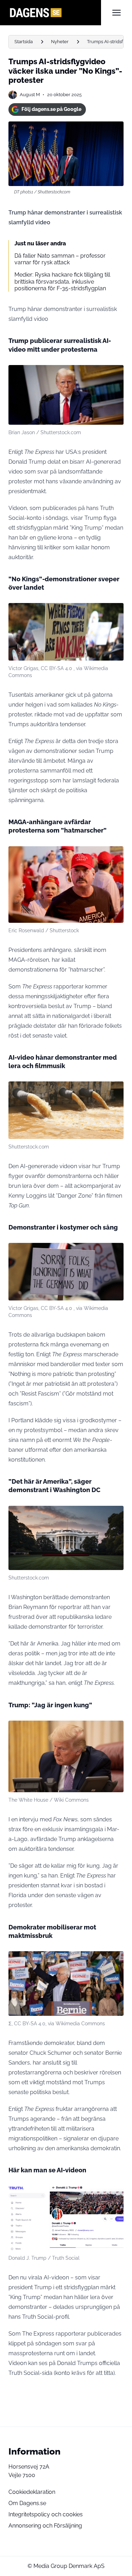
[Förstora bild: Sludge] (114, 1091)
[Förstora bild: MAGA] (114, 855)
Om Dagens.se (27, 2503)
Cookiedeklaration (32, 2492)
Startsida (24, 42)
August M (30, 95)
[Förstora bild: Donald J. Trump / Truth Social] (114, 2195)
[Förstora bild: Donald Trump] (114, 1730)
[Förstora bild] (114, 374)
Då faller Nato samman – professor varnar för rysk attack (60, 259)
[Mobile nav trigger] (117, 13)
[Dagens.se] (55, 13)
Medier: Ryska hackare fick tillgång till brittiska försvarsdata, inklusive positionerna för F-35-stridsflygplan (62, 281)
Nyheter (60, 42)
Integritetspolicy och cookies (46, 2514)
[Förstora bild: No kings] (114, 612)
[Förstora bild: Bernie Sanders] (114, 1960)
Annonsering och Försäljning (45, 2526)
